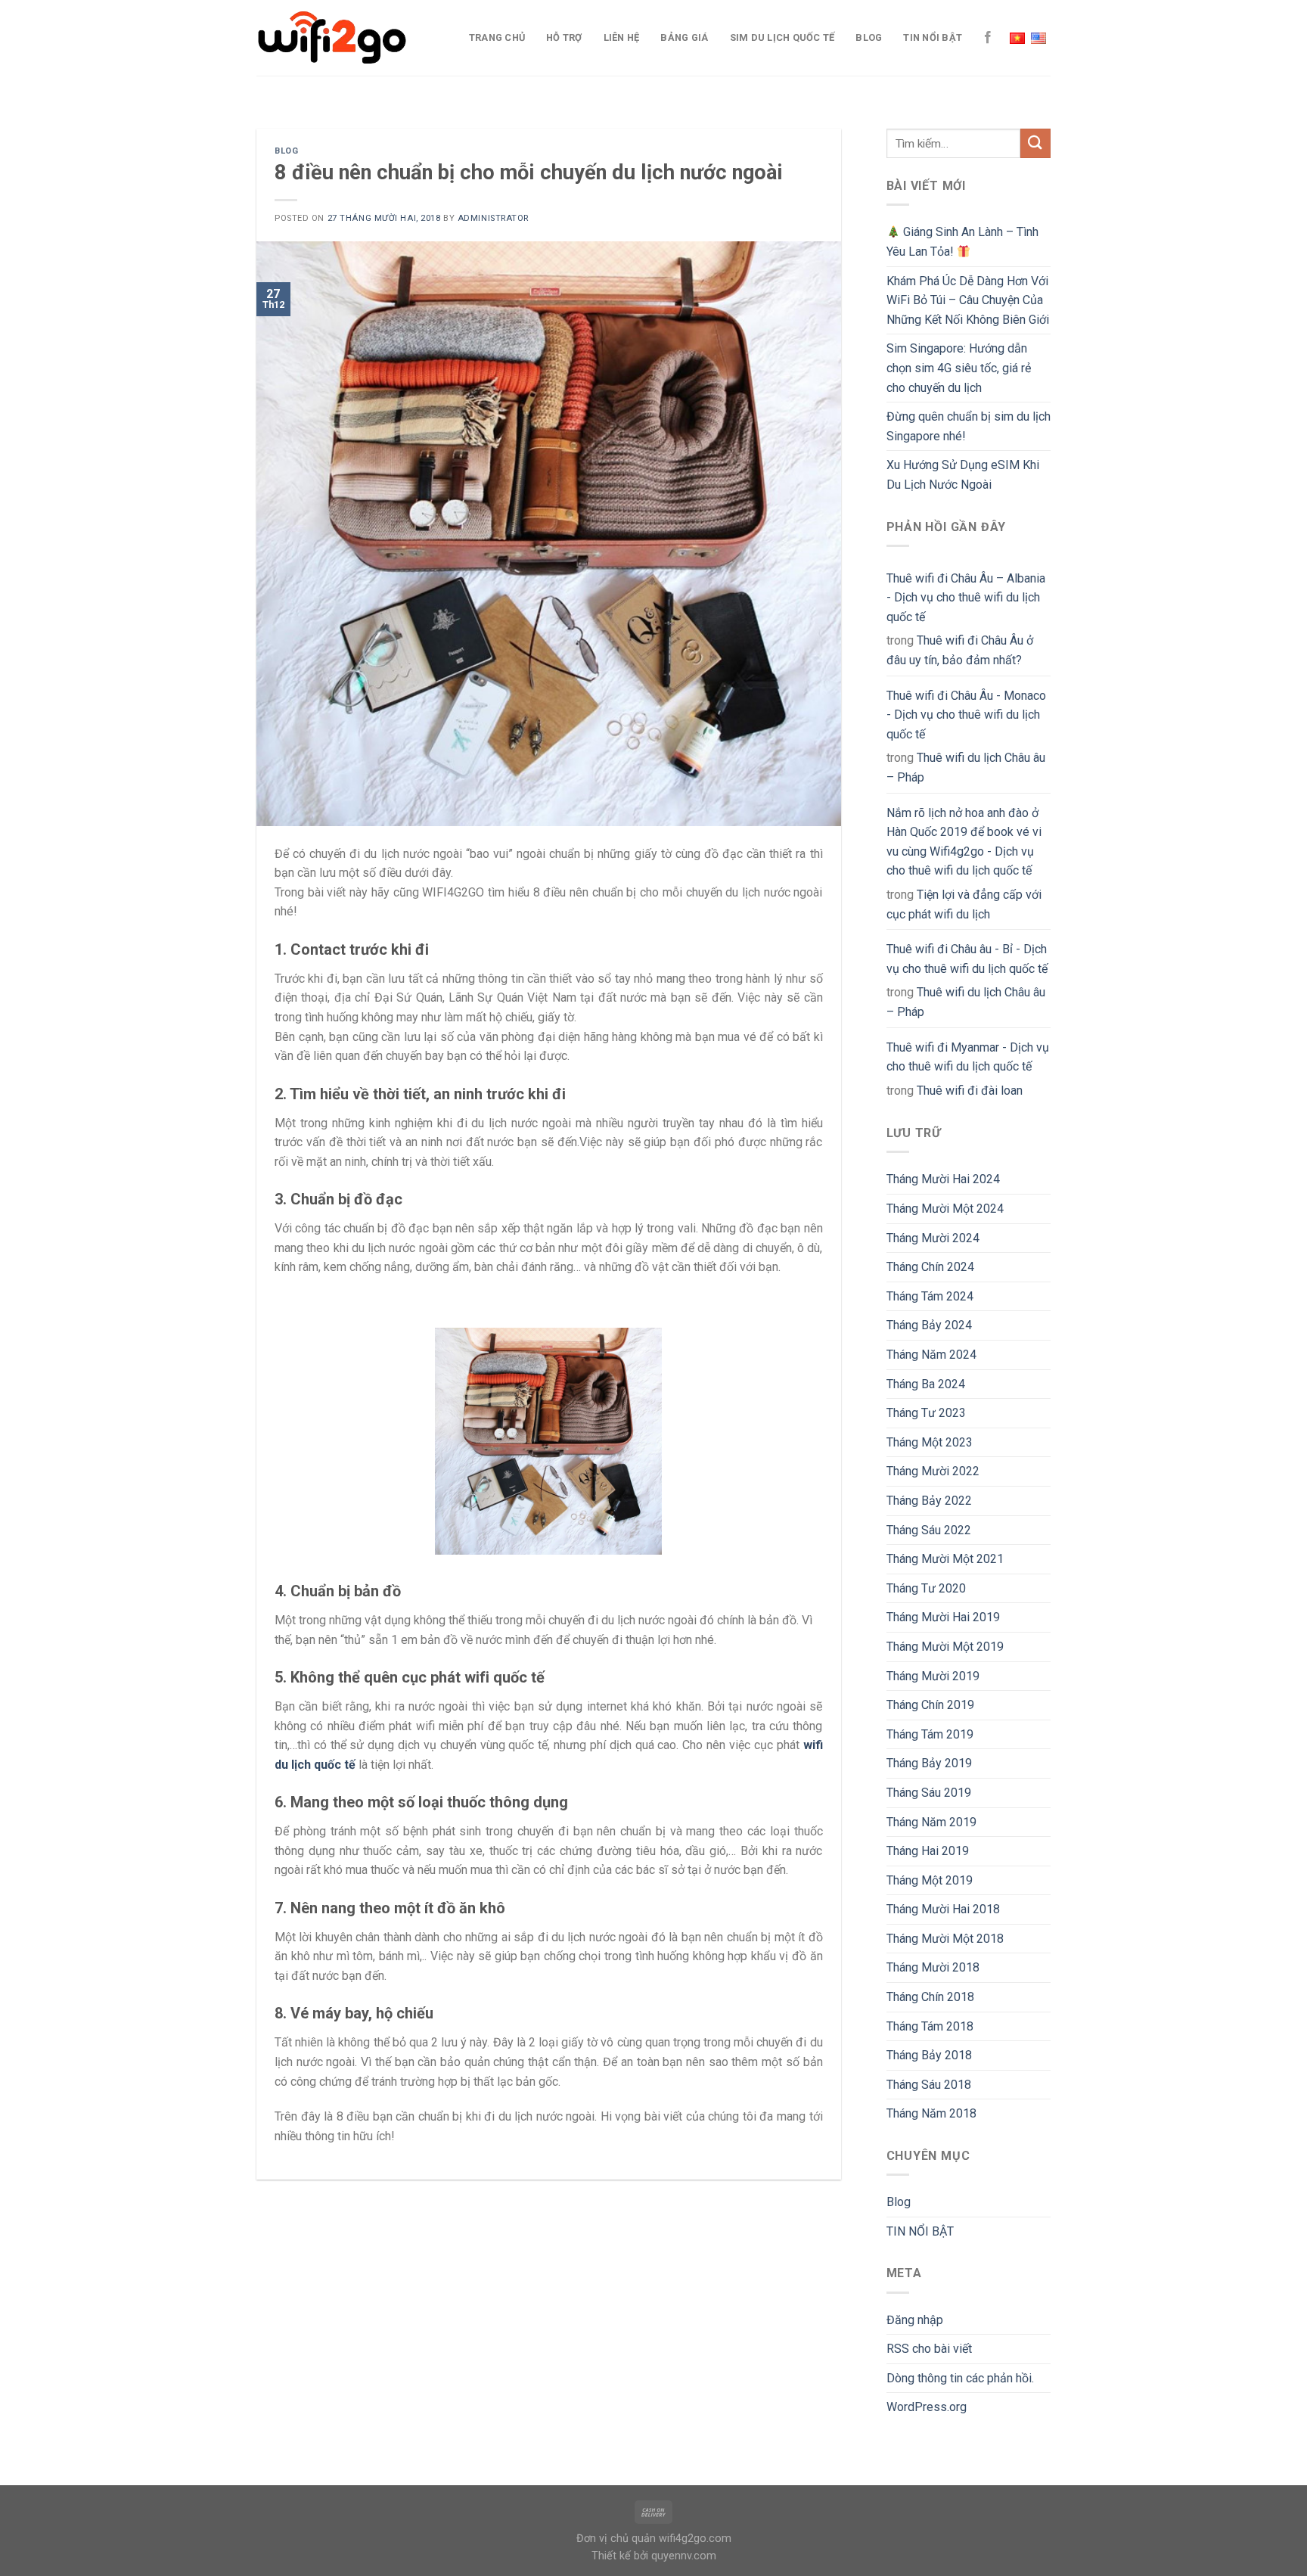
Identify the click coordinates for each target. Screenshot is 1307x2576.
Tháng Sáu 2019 (929, 1793)
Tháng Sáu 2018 (929, 2085)
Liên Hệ (622, 37)
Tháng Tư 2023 (926, 1413)
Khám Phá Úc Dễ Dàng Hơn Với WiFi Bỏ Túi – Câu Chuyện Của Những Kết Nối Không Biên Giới (968, 300)
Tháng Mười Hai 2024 (943, 1179)
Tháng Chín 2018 (930, 1997)
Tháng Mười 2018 (933, 1967)
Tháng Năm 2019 (931, 1822)
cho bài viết (929, 2349)
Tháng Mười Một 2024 (945, 1209)
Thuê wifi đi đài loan (970, 1091)
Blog (869, 37)
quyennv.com (684, 2556)
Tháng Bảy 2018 (929, 2055)
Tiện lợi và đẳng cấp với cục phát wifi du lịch (964, 904)
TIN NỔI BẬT (933, 37)
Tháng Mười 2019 (933, 1676)
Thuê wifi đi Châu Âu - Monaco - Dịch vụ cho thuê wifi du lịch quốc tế (966, 715)
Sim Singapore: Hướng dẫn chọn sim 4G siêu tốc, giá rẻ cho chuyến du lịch (959, 368)
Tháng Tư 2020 (926, 1588)
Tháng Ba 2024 (926, 1384)
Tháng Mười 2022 (933, 1471)
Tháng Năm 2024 (931, 1355)
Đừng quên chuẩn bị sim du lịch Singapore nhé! (969, 426)
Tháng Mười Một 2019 (945, 1647)
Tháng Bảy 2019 (929, 1763)
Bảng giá (684, 37)
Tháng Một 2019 (930, 1880)
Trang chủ (497, 37)
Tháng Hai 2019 (928, 1851)
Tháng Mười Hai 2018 (943, 1909)
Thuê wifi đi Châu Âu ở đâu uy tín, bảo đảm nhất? (960, 650)
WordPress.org (927, 2407)
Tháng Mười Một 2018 (945, 1939)
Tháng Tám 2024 (930, 1296)
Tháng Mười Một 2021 (945, 1559)
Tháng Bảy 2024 (929, 1325)
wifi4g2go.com (695, 2539)
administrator (493, 218)
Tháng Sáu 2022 (929, 1530)
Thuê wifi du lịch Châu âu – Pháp (966, 768)
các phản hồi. (960, 2378)
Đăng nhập (915, 2320)
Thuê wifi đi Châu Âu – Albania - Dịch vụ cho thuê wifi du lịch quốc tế (966, 598)
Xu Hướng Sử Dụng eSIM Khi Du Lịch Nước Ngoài (963, 475)
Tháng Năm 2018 (931, 2113)
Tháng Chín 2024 (930, 1267)
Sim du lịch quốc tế (782, 37)
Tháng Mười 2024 (933, 1238)
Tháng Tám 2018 (930, 2026)
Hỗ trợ (564, 37)
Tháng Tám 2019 (930, 1734)
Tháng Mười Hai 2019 (943, 1617)
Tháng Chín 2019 (930, 1705)
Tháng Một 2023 (930, 1442)
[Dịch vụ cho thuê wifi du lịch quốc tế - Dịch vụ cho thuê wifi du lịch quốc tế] (332, 38)
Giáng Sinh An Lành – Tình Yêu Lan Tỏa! (962, 242)
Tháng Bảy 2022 (929, 1501)
